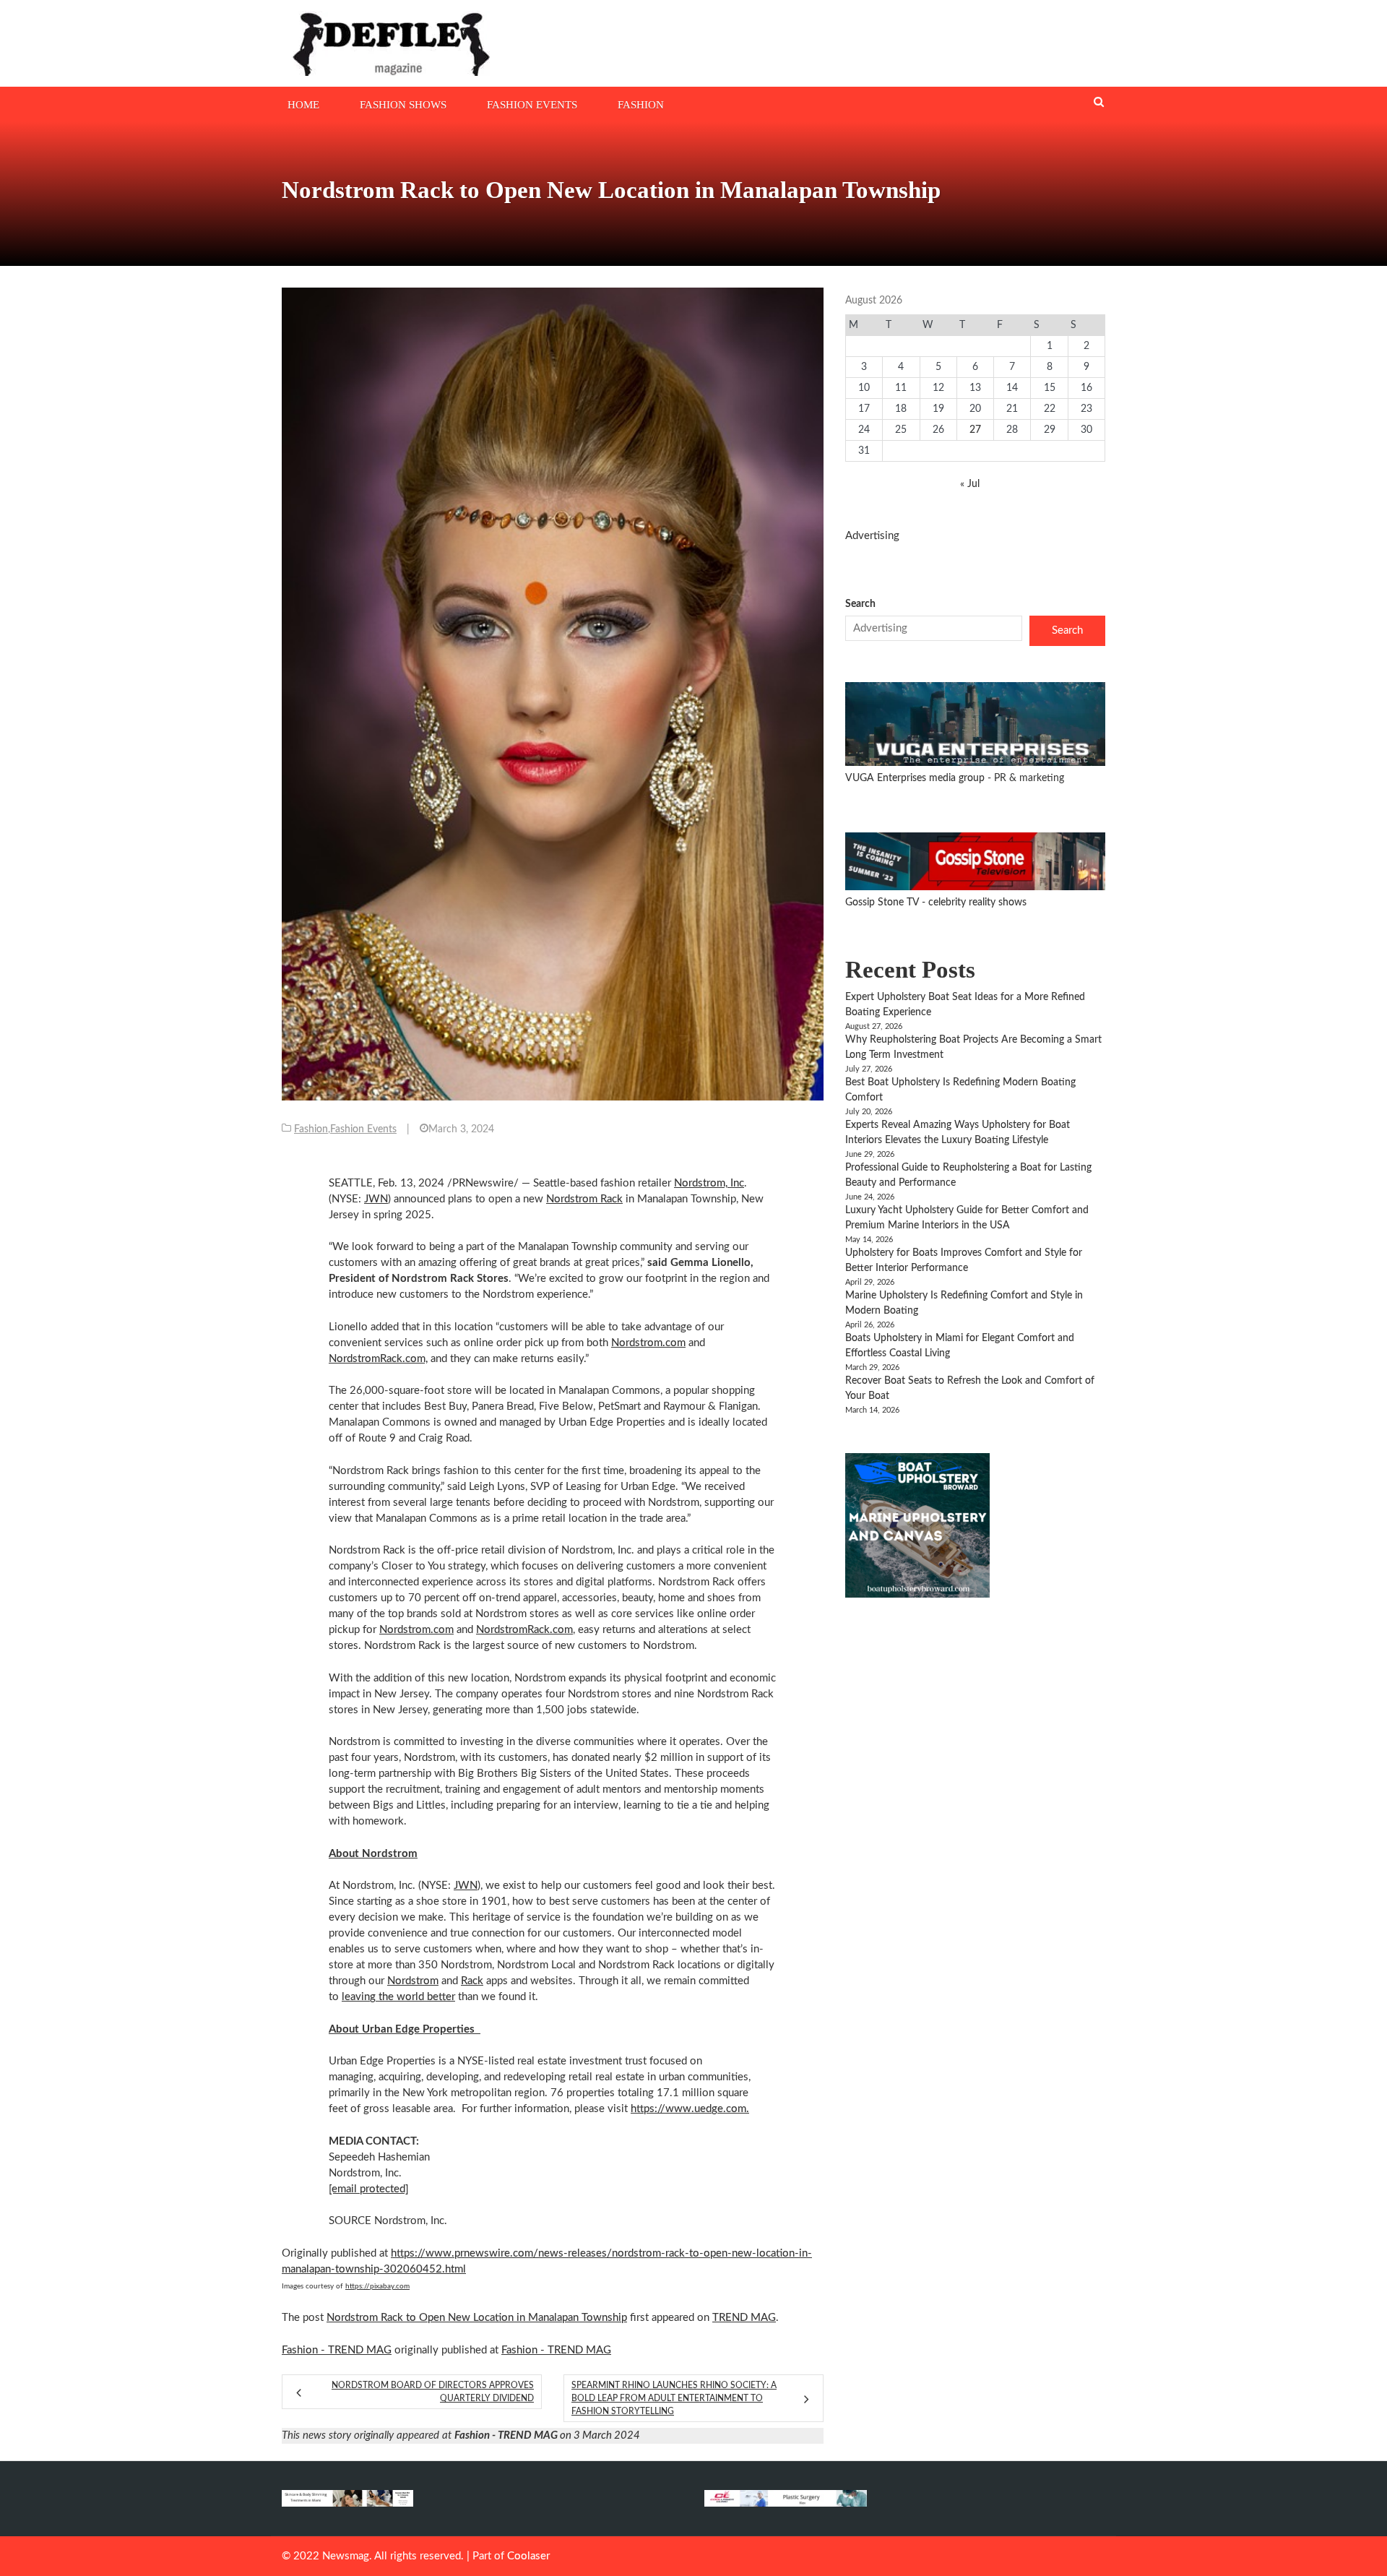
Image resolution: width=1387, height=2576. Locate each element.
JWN (376, 1199)
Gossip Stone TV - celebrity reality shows (936, 903)
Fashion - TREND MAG (337, 2350)
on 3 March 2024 (547, 2435)
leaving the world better (398, 1997)
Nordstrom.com (648, 1343)
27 (975, 430)
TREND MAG (744, 2318)
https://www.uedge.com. (690, 2109)
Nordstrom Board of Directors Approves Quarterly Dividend (433, 2392)
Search (860, 604)
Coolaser (528, 2556)
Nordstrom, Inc (709, 1183)
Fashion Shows (403, 105)
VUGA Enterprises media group (916, 778)
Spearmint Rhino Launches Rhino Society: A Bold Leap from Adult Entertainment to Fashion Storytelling (674, 2398)
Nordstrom (413, 1981)
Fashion (641, 105)
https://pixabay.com (377, 2286)
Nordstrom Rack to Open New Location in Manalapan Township (477, 2318)
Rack (472, 1981)
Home (303, 105)
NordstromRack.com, (378, 1359)
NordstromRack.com (524, 1630)
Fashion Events (532, 105)
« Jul (970, 484)
